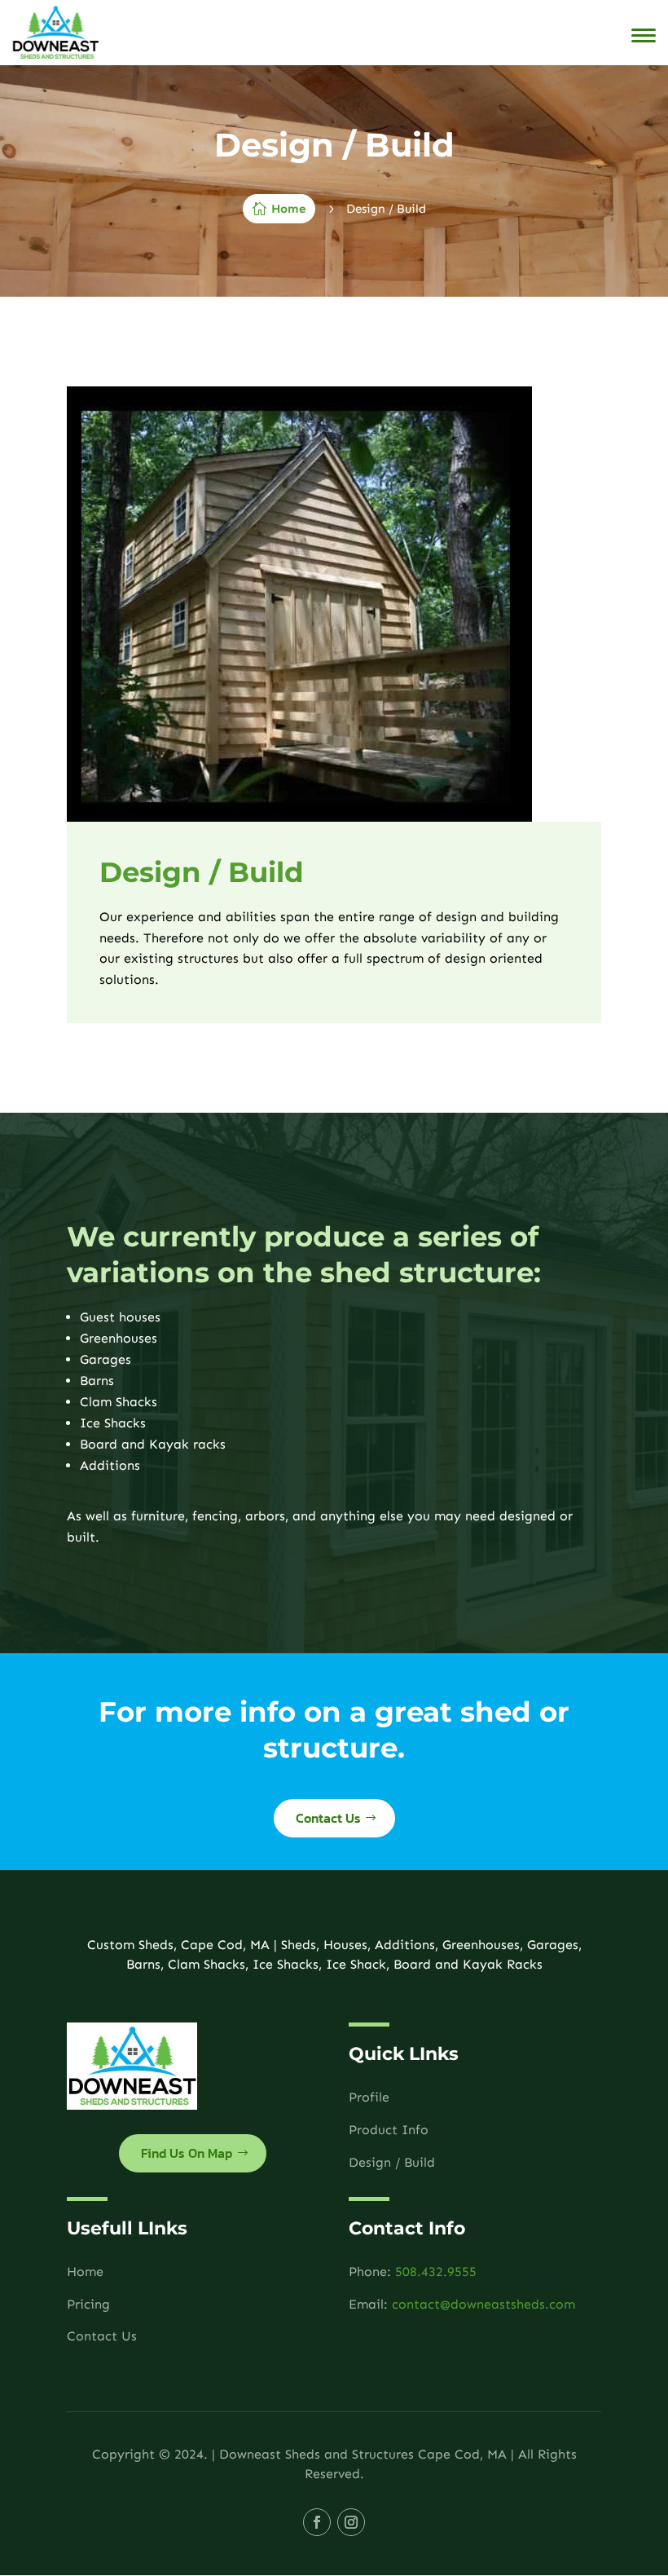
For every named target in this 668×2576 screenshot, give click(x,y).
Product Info (389, 2130)
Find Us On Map (187, 2153)
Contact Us (328, 1818)
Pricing (88, 2304)
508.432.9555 (436, 2272)
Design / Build (392, 2162)
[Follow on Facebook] (317, 2522)
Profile (369, 2097)
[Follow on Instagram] (351, 2522)
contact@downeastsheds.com (483, 2304)
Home (85, 2272)
